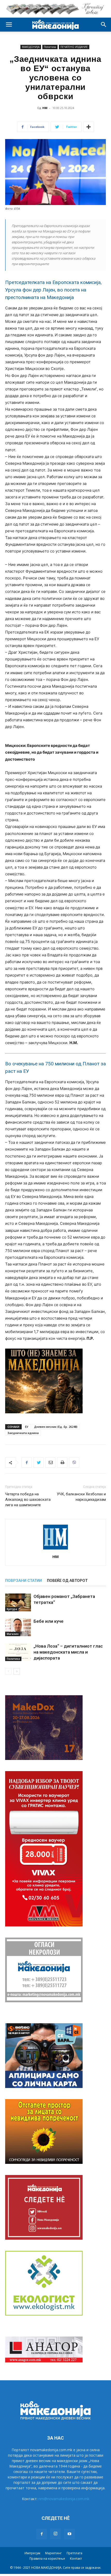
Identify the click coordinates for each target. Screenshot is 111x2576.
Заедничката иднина (23, 1433)
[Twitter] (38, 1462)
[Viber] (74, 1462)
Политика (50, 47)
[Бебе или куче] (18, 1627)
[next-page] (17, 1671)
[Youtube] (69, 2534)
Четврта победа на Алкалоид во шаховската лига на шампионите (28, 1500)
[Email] (50, 1462)
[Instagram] (55, 2534)
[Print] (62, 1462)
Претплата (74, 2553)
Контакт (76, 2559)
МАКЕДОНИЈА (31, 47)
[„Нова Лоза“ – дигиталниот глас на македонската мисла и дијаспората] (18, 1652)
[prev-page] (8, 1671)
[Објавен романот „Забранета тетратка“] (18, 1602)
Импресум (32, 2553)
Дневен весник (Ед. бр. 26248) (56, 1427)
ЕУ (27, 1427)
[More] (89, 127)
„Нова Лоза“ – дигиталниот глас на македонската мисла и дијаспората (68, 1652)
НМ (45, 108)
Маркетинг (53, 2553)
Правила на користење (47, 2559)
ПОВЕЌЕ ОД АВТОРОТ (67, 1581)
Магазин (13, 1634)
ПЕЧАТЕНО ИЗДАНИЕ (74, 47)
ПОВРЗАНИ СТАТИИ (23, 1581)
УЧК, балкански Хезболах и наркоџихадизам (81, 1497)
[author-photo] (55, 1549)
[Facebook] (27, 1462)
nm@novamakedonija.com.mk (64, 2499)
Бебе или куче (49, 1621)
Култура (12, 1609)
